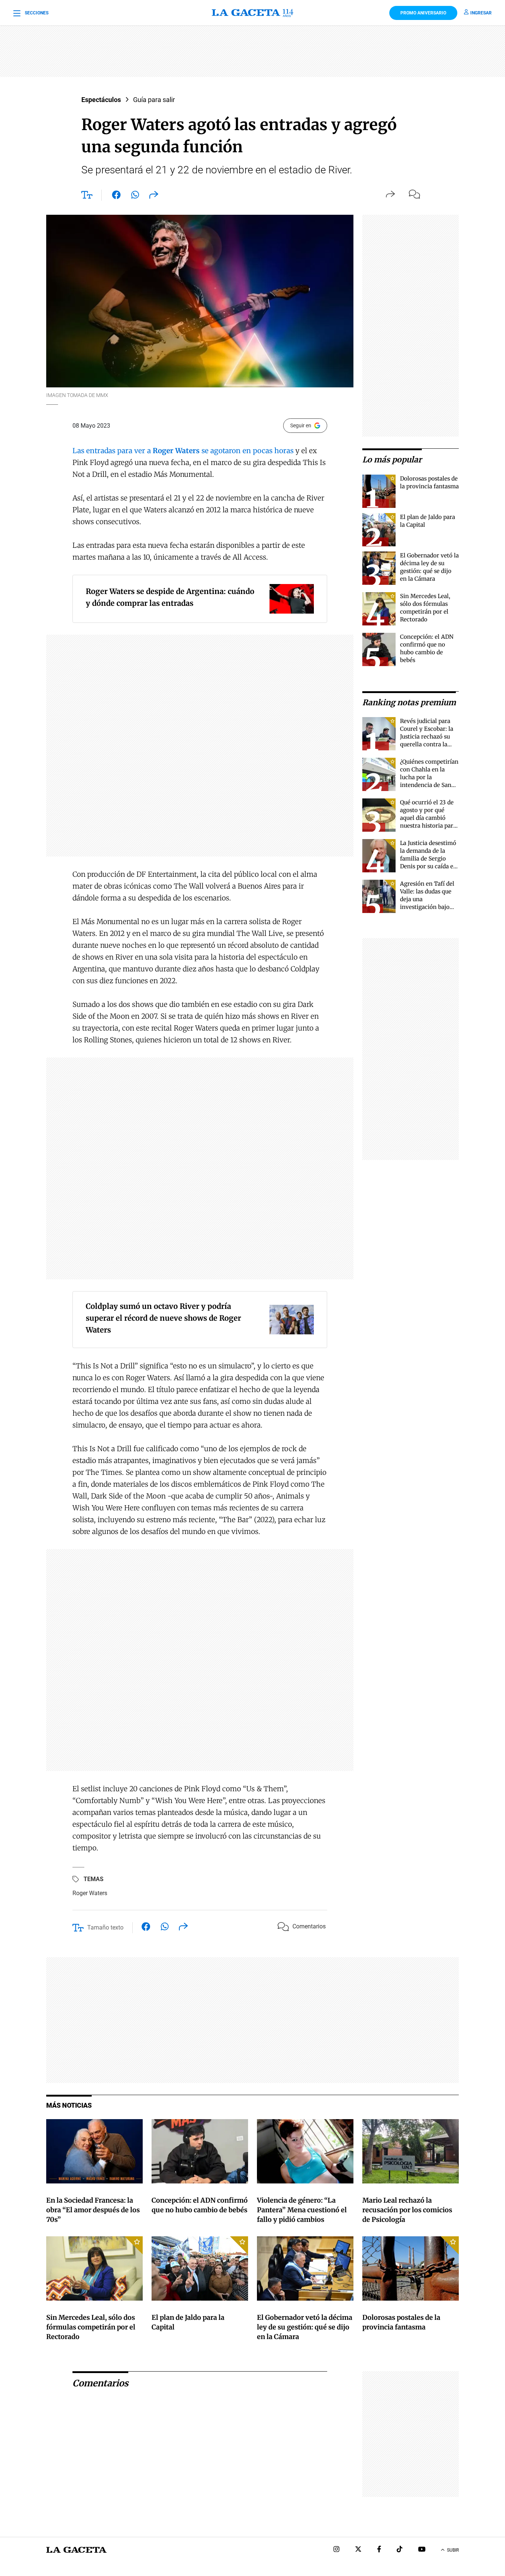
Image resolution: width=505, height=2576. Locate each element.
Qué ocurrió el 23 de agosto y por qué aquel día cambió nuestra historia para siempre (428, 818)
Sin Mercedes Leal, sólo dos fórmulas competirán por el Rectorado (91, 2327)
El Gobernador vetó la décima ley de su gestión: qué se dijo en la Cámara (305, 2327)
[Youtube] (422, 2550)
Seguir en (301, 425)
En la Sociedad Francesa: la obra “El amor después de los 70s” (93, 2210)
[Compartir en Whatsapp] (135, 196)
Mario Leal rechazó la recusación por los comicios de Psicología (407, 2210)
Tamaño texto (105, 1927)
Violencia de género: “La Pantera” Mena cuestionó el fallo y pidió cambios (302, 2210)
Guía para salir (154, 100)
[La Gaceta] (253, 13)
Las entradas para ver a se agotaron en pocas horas (184, 451)
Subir (453, 2550)
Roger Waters (90, 1893)
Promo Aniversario (423, 13)
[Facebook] (379, 2550)
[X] (358, 2550)
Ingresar (481, 13)
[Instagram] (336, 2550)
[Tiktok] (400, 2550)
